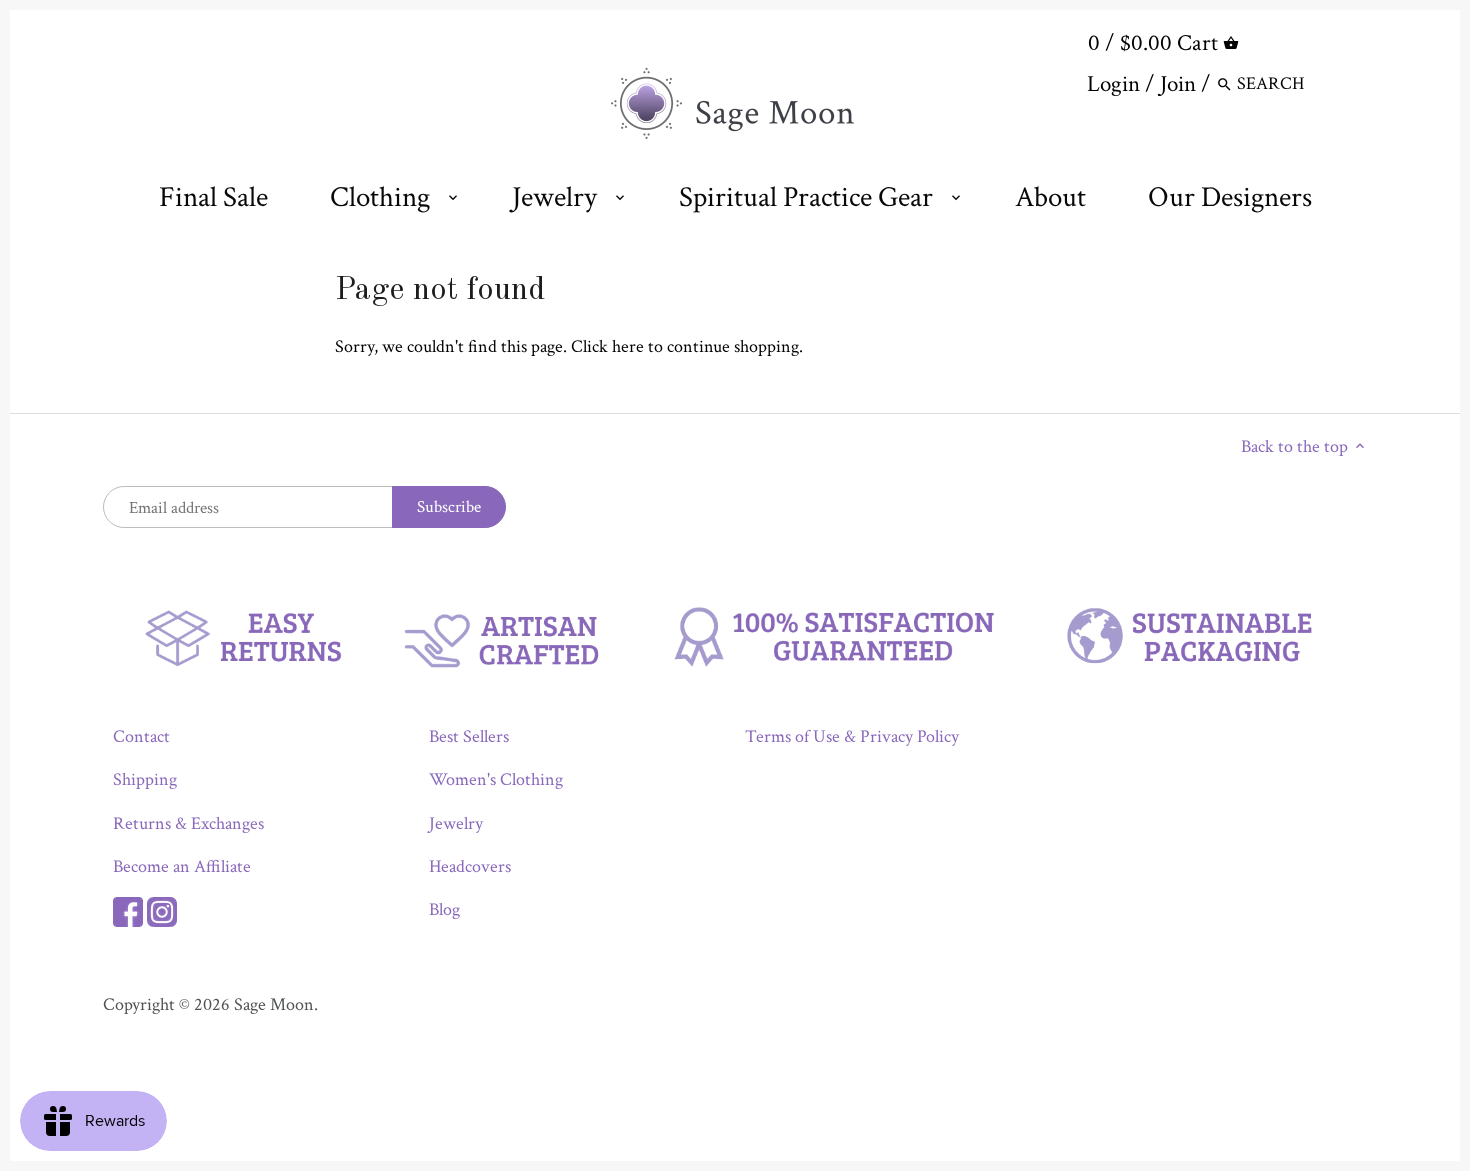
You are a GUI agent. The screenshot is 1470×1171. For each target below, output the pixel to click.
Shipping (145, 779)
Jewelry (456, 823)
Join (1178, 84)
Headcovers (470, 866)
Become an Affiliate (182, 866)
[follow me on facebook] (128, 909)
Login (1113, 84)
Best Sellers (469, 736)
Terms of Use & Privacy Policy (852, 736)
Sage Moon (274, 1004)
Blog (444, 909)
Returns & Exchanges (188, 823)
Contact (141, 736)
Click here (607, 346)
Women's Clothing (496, 779)
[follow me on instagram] (162, 909)
